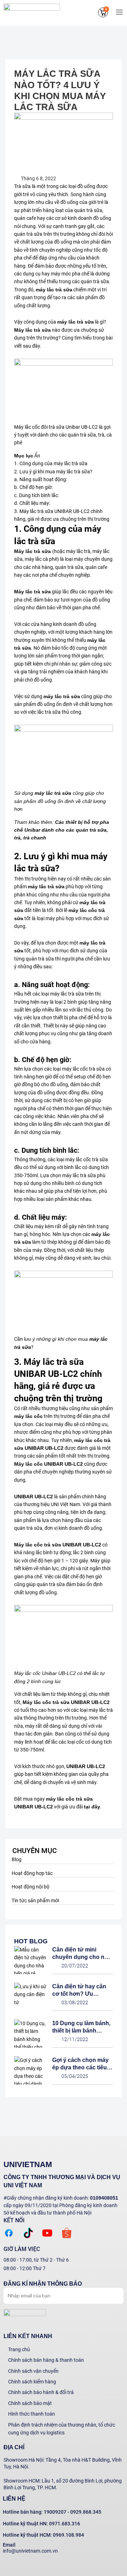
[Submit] (111, 2295)
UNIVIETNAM (28, 2164)
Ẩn (37, 456)
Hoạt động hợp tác (32, 1873)
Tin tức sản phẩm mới (35, 1900)
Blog (17, 1859)
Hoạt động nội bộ (31, 1887)
